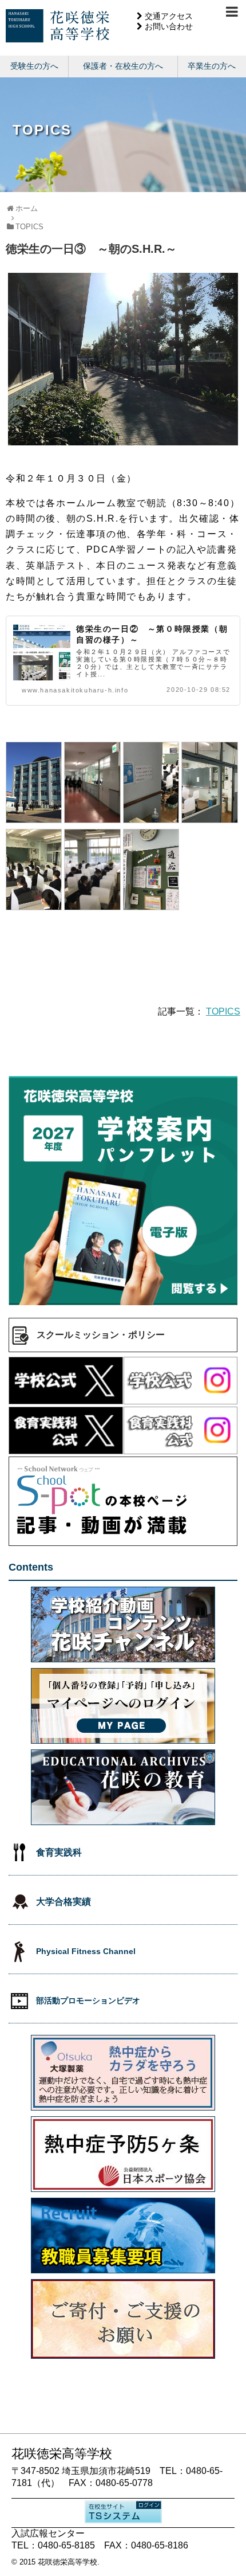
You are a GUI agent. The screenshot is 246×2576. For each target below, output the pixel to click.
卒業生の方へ (212, 66)
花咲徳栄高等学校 (68, 2562)
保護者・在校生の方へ (123, 66)
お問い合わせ (169, 26)
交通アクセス (169, 16)
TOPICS (223, 1011)
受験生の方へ (34, 66)
